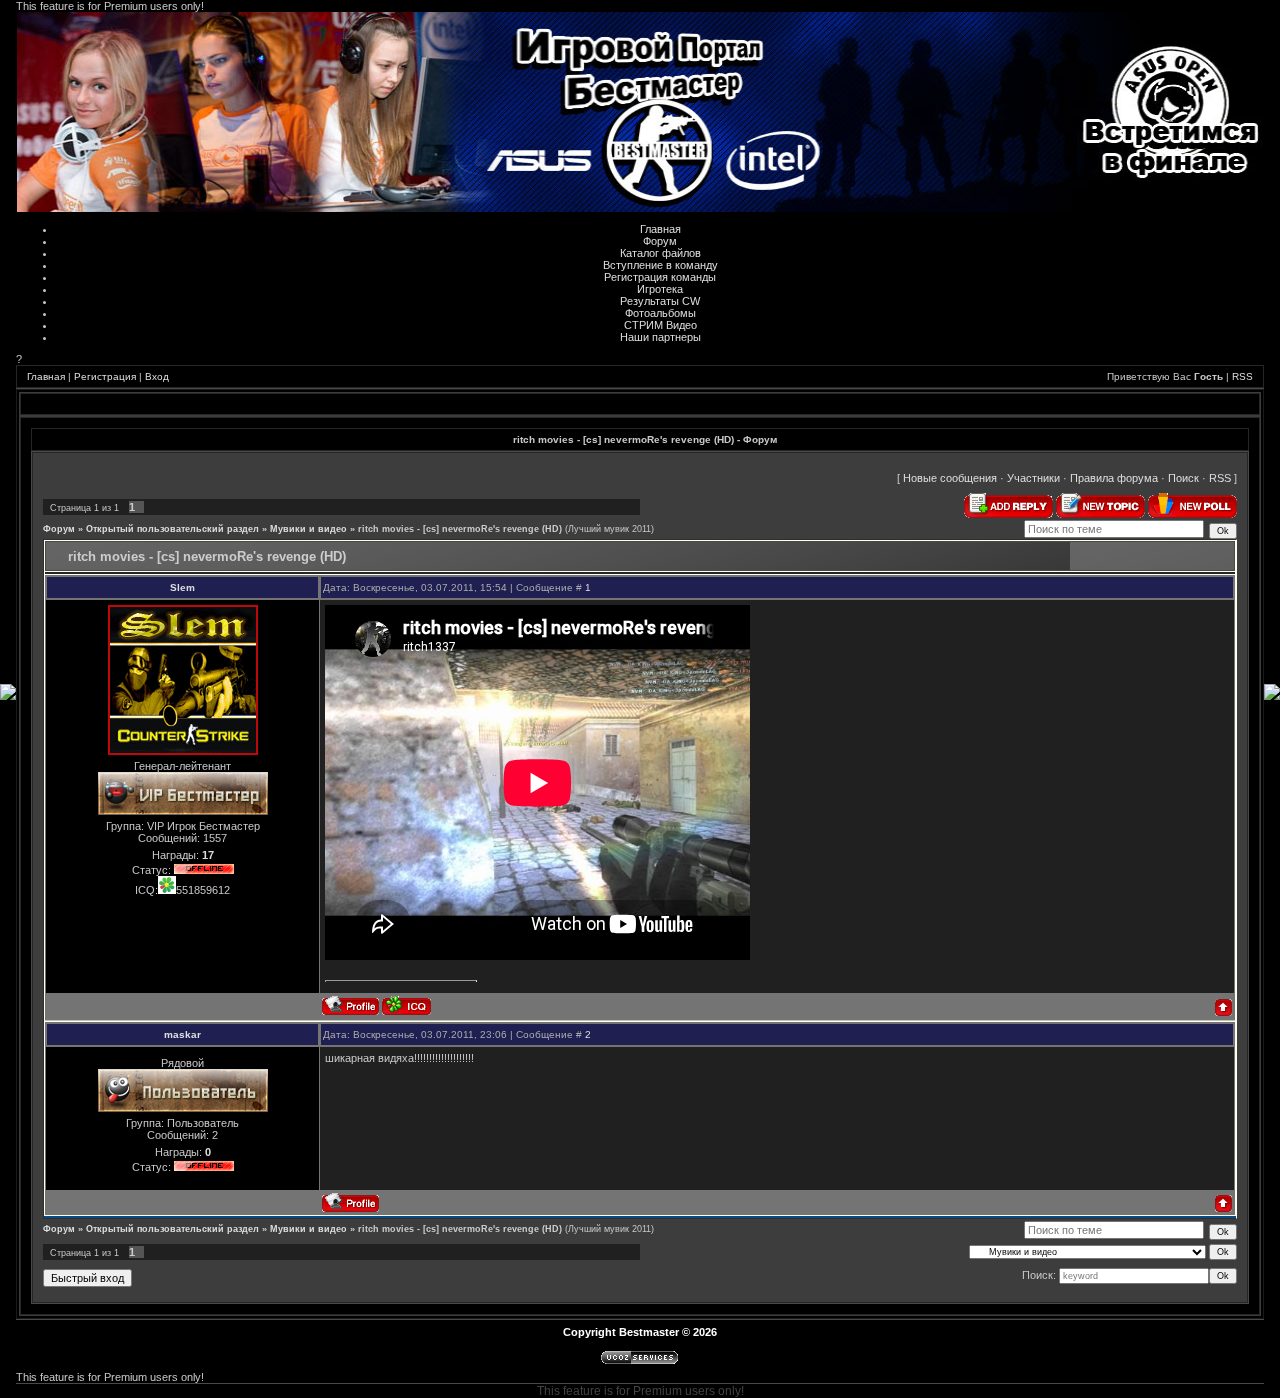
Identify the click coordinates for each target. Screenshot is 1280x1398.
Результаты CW (660, 301)
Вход (157, 376)
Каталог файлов (660, 253)
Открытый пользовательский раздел (172, 529)
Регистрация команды (660, 277)
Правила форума (1114, 478)
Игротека (660, 289)
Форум (660, 241)
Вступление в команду (660, 265)
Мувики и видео (308, 529)
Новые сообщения (950, 478)
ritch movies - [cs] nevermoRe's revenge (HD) (460, 529)
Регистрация (105, 376)
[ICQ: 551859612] (406, 1005)
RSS (1242, 376)
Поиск (1183, 478)
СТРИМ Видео (660, 325)
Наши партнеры (660, 337)
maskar (182, 1034)
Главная (660, 229)
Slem (182, 587)
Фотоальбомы (660, 313)
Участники (1033, 478)
